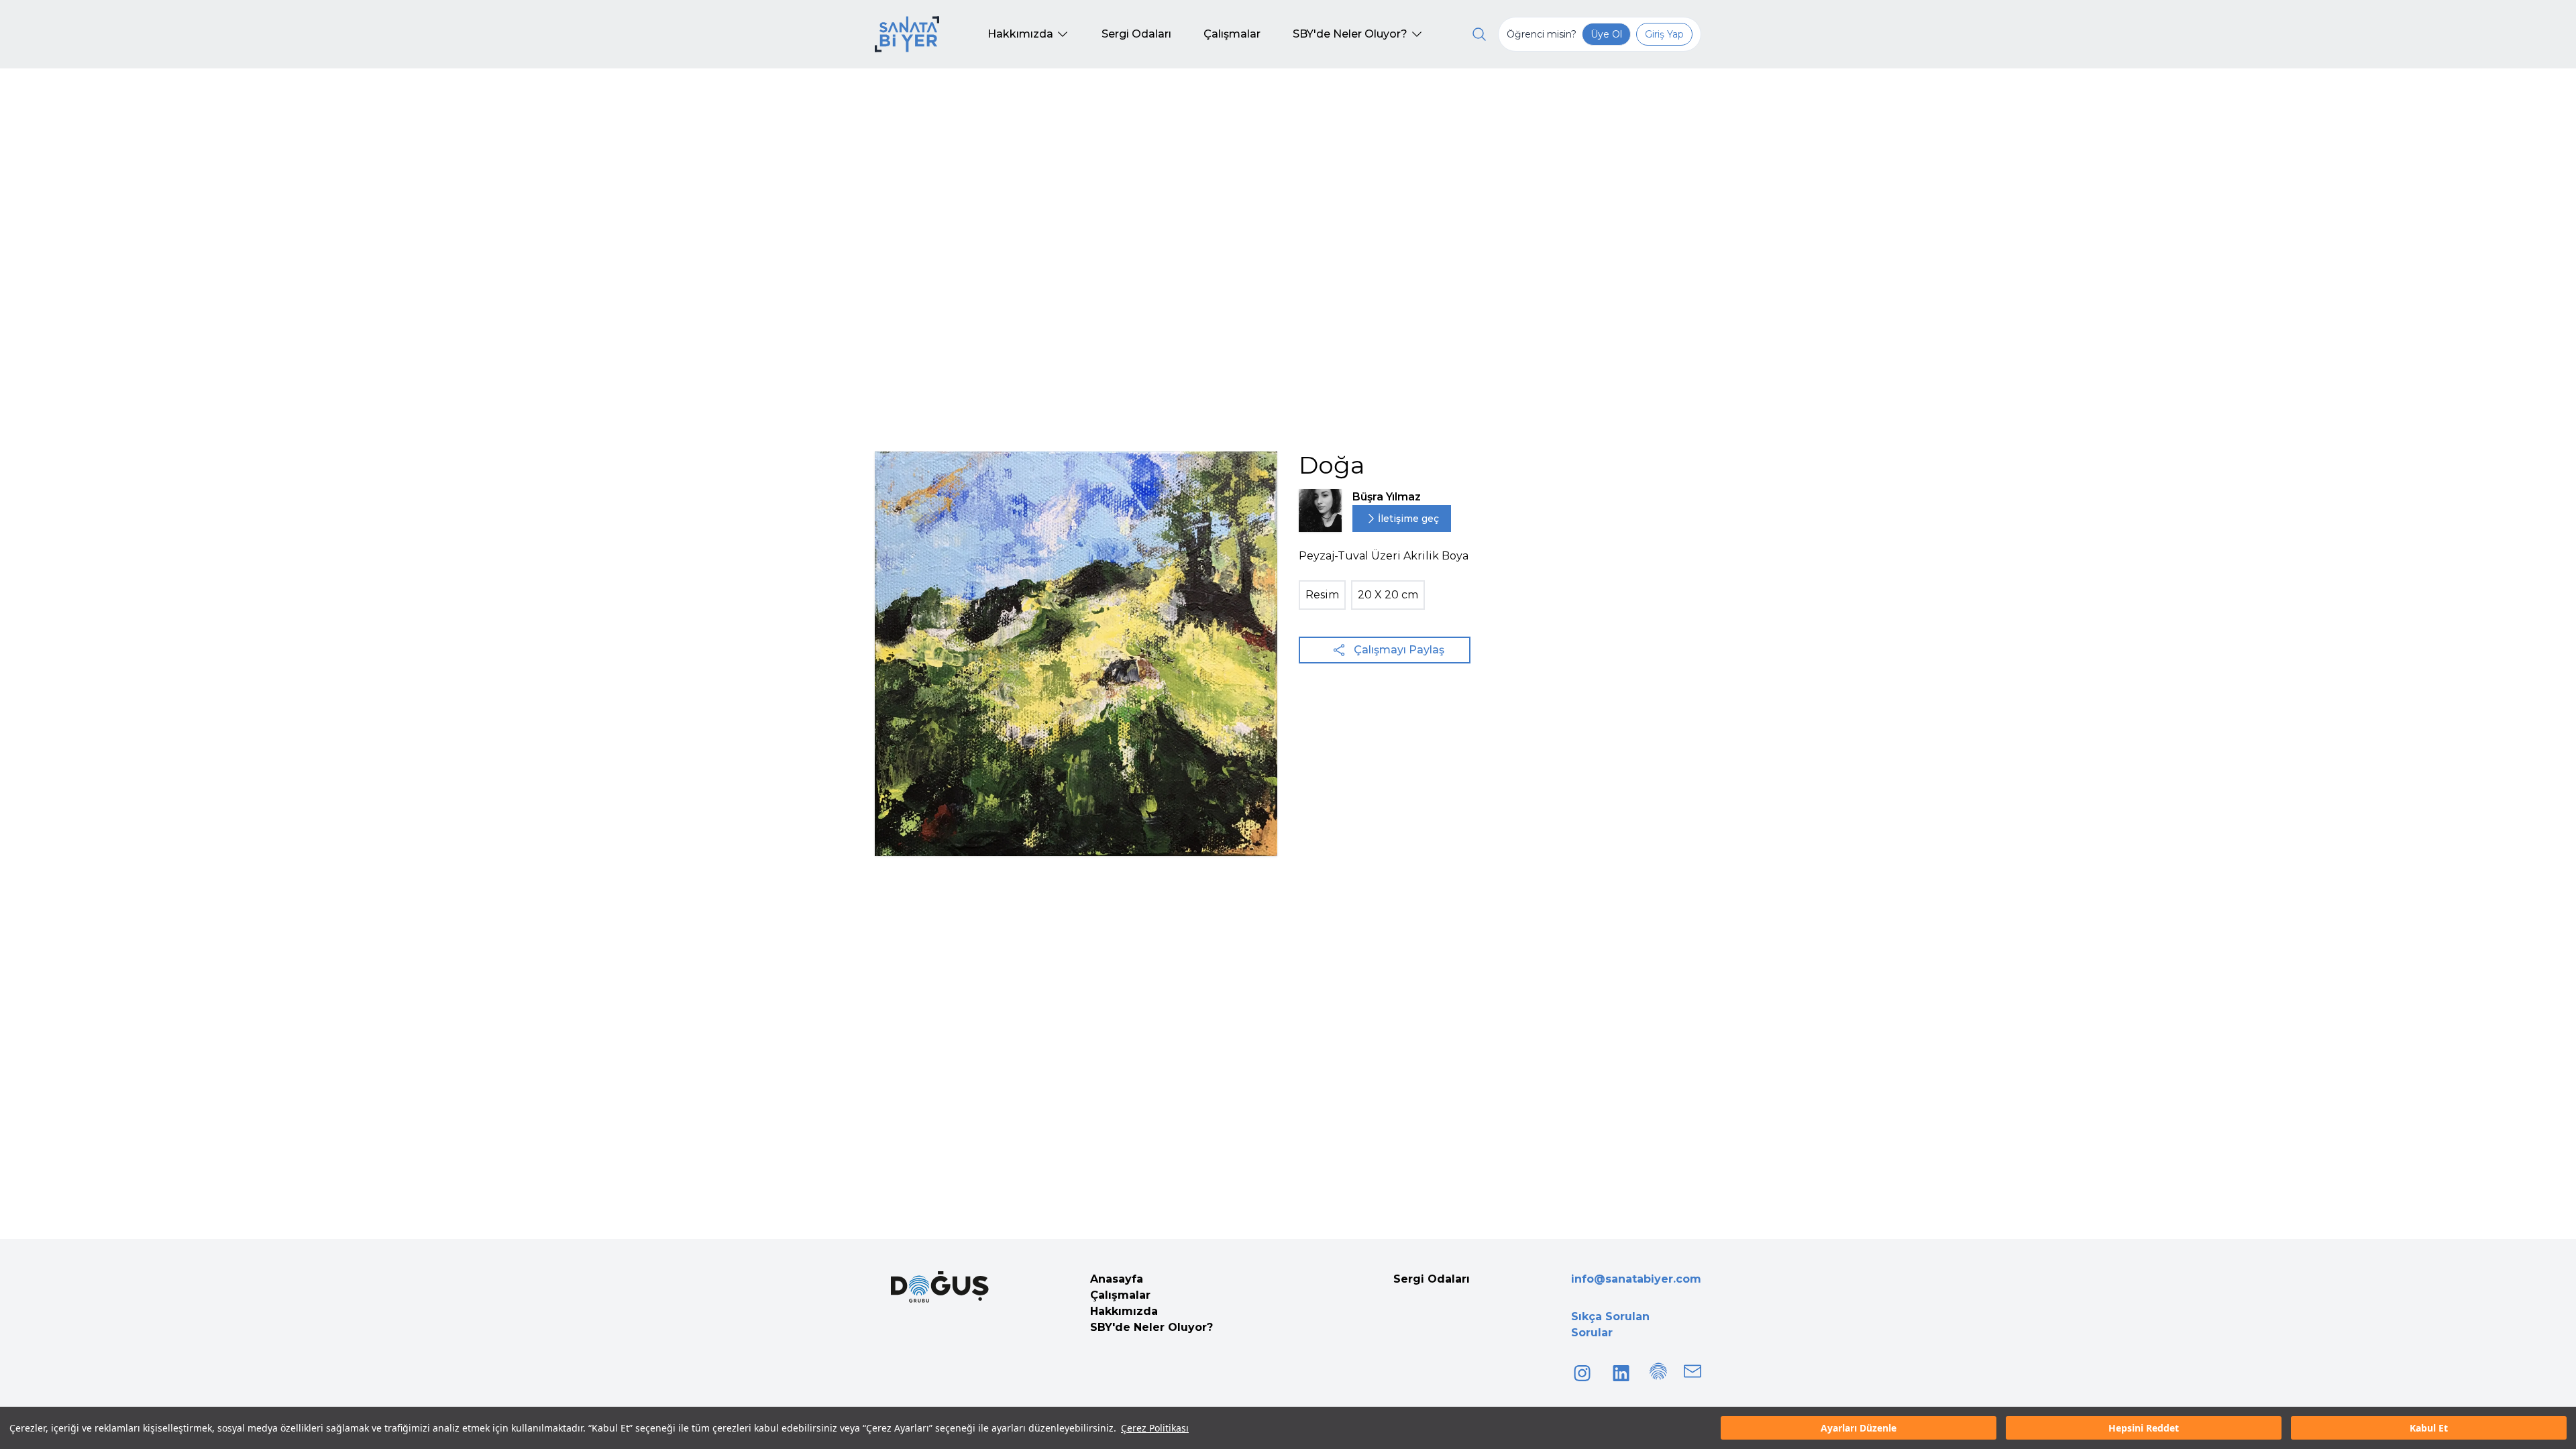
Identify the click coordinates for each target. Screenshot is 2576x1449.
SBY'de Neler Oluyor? (1151, 1327)
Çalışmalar (1120, 1295)
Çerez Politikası (1155, 1428)
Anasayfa (1117, 1279)
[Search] (1479, 34)
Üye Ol (1606, 34)
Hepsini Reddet (2144, 1428)
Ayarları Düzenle (1859, 1428)
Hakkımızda (1124, 1311)
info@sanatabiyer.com (1636, 1279)
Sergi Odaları (1432, 1279)
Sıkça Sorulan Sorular (1610, 1325)
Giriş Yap (1664, 34)
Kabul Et (2429, 1428)
